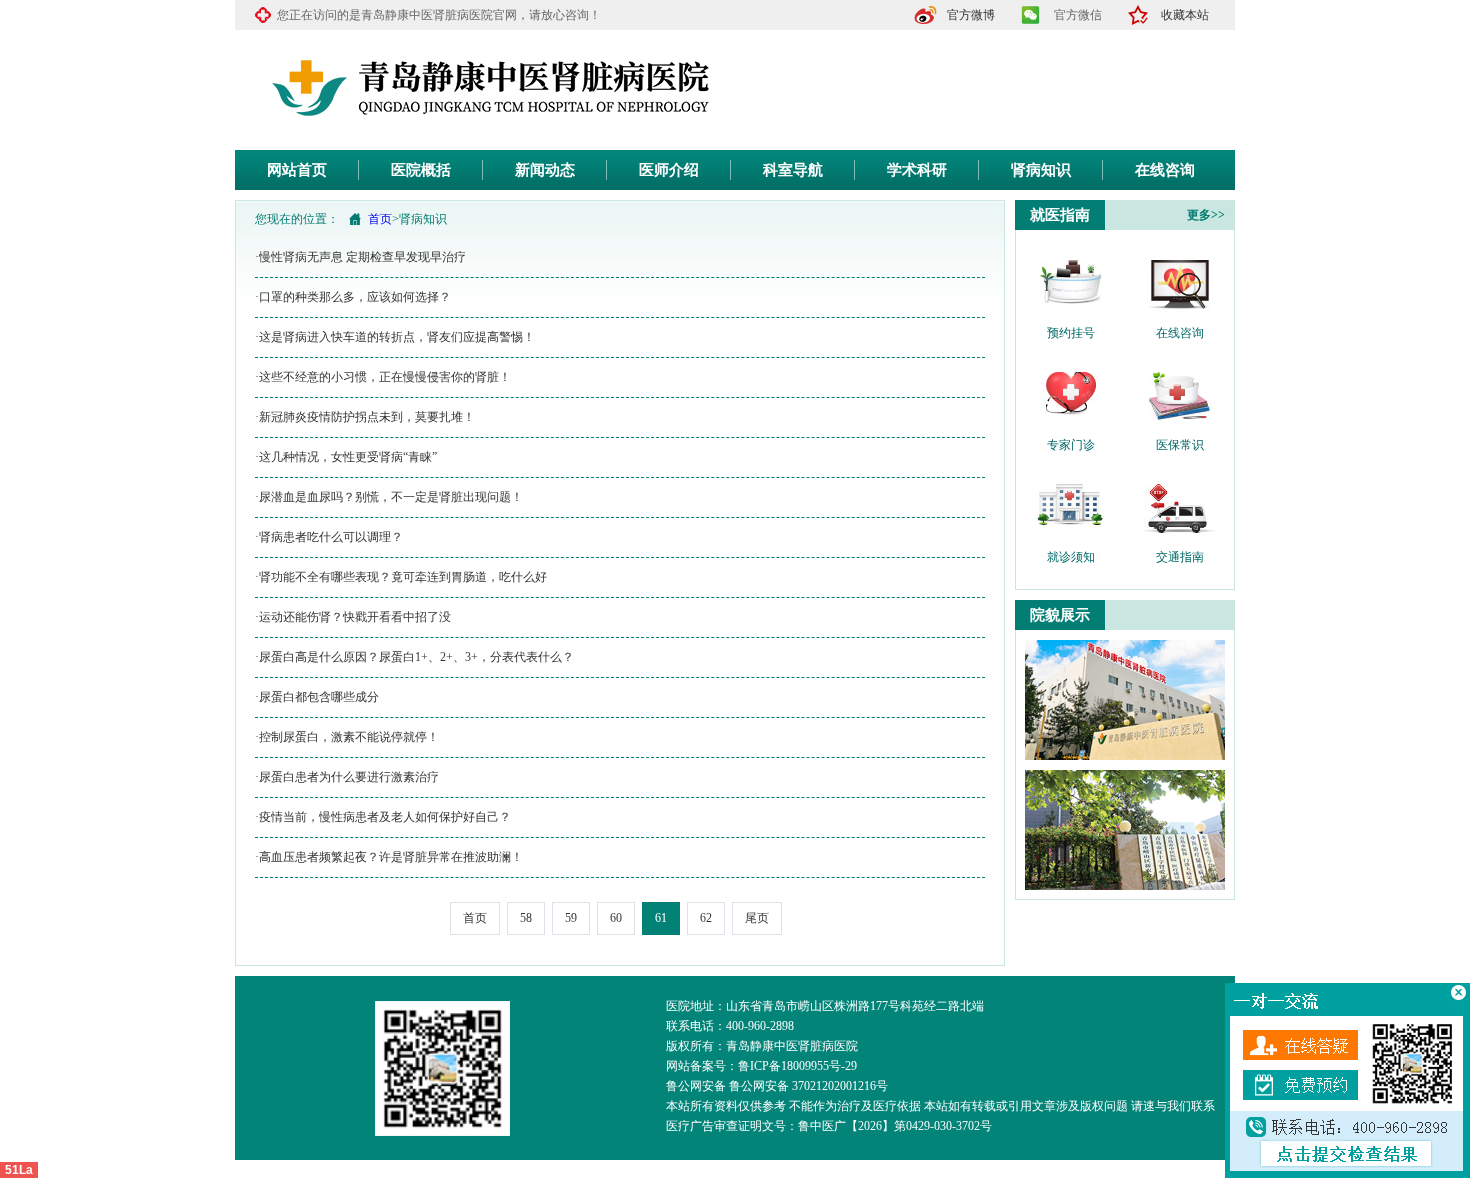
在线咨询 (1165, 170)
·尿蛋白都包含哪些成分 (317, 697)
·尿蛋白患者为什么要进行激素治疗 (347, 777)
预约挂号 (1071, 333)
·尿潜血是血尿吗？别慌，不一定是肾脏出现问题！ (389, 497)
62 (706, 918)
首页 (380, 219)
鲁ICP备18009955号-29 (797, 1066)
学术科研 (917, 170)
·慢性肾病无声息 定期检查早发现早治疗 (360, 257)
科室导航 (793, 170)
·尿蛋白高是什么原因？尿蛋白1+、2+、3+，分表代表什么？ (414, 657)
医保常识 (1180, 445)
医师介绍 (669, 170)
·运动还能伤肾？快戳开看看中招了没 (353, 617)
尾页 (757, 918)
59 (571, 918)
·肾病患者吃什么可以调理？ (329, 537)
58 (526, 918)
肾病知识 (1041, 170)
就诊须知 (1071, 557)
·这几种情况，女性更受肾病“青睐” (346, 457)
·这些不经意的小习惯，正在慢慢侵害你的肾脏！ (383, 377)
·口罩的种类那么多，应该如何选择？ (353, 297)
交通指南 (1180, 557)
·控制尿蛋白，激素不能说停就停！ (347, 737)
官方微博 (971, 15)
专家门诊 (1071, 445)
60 (616, 918)
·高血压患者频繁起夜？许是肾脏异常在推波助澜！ (389, 857)
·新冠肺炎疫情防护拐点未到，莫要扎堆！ (365, 417)
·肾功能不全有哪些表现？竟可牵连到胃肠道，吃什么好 (401, 577)
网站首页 (297, 170)
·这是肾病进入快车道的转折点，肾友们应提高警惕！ (395, 337)
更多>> (1206, 215)
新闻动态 (545, 170)
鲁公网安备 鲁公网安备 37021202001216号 (777, 1086)
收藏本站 (1185, 15)
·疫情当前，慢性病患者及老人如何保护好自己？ (383, 817)
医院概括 (421, 170)
